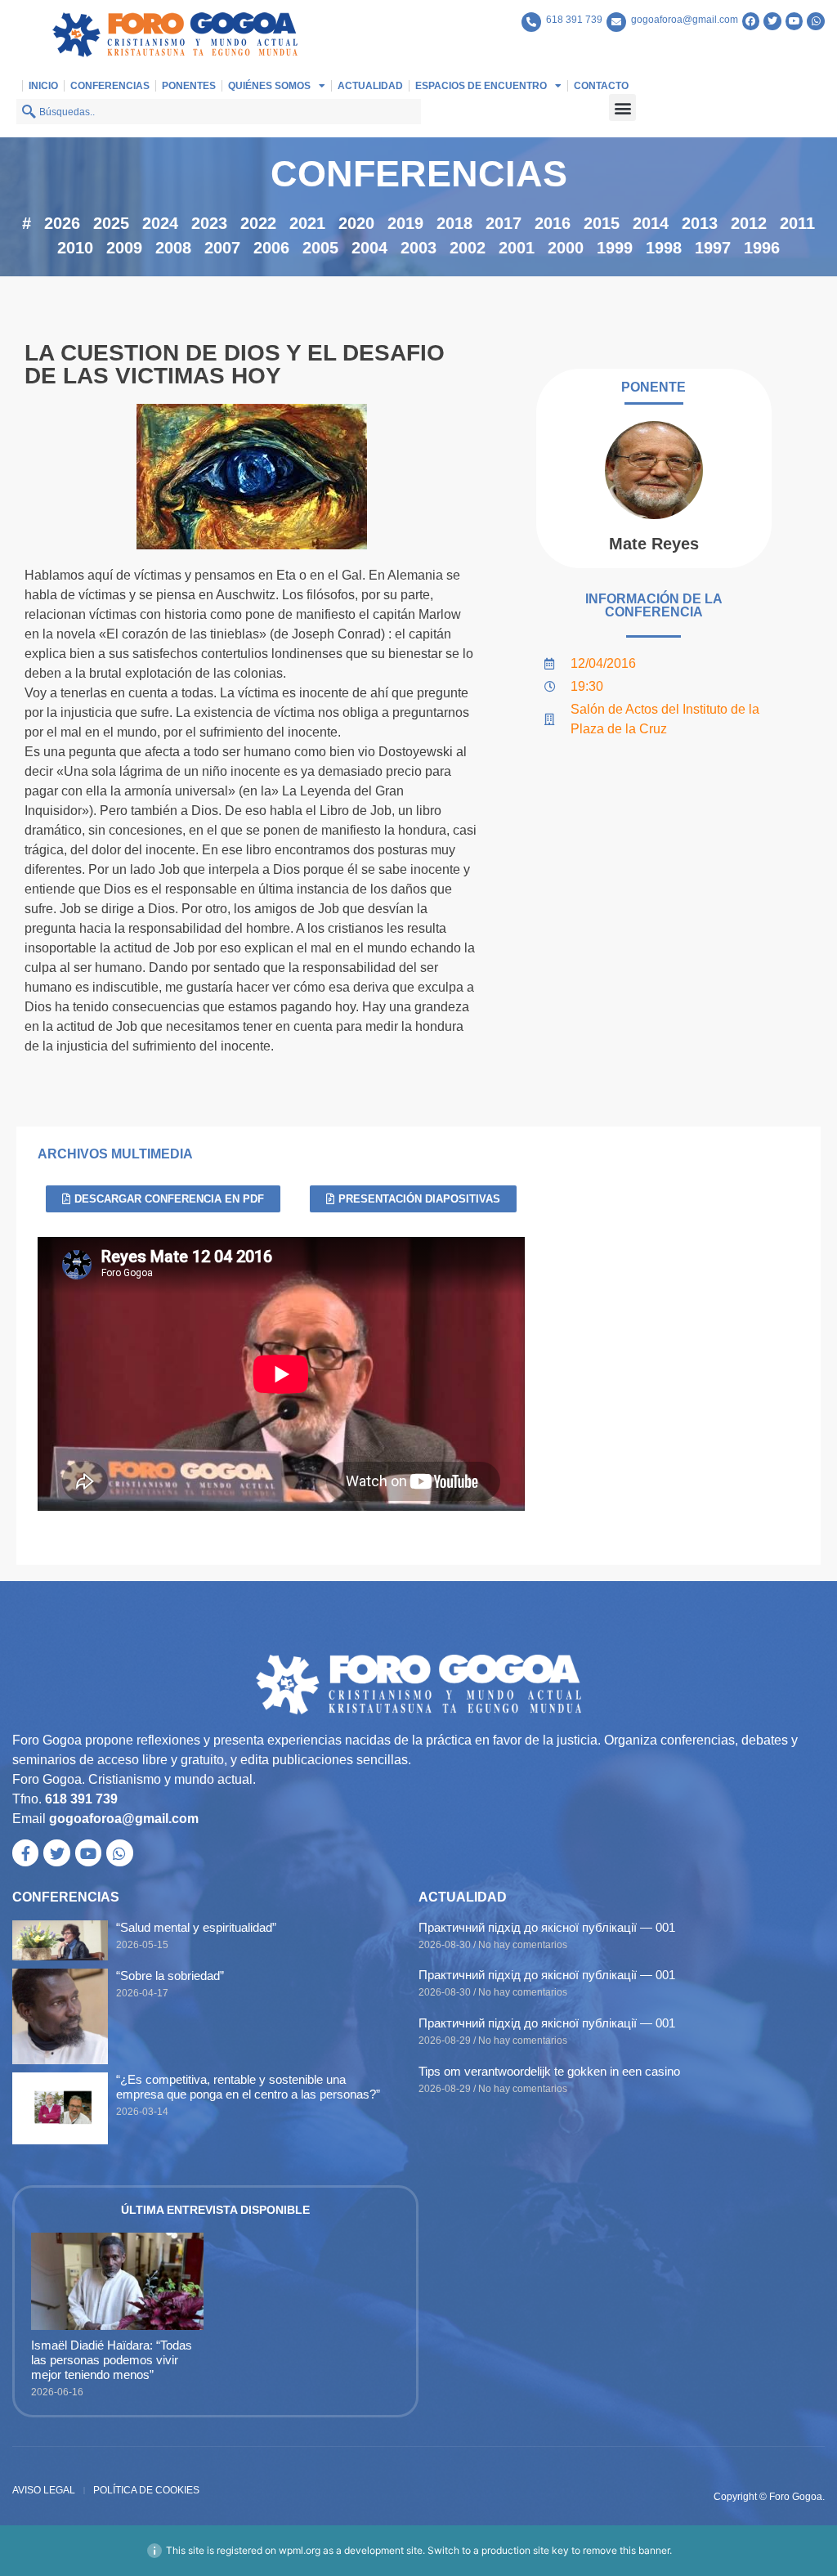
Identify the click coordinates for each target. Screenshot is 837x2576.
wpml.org (300, 2550)
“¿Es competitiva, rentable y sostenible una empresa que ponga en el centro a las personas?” (248, 2087)
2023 (209, 223)
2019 (405, 223)
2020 (356, 223)
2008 (173, 248)
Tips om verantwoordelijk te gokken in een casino (549, 2071)
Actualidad (370, 86)
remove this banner (626, 2550)
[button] (622, 108)
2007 (222, 248)
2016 (553, 223)
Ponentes (189, 86)
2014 (651, 223)
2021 (307, 223)
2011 (797, 223)
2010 (75, 248)
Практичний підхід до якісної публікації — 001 (547, 1927)
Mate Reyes (654, 544)
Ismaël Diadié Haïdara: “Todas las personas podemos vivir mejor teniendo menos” (112, 2360)
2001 (517, 248)
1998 (664, 248)
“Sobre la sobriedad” (170, 1976)
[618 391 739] (531, 22)
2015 (602, 223)
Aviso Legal (44, 2490)
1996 (762, 248)
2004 (369, 248)
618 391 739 (574, 20)
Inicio (43, 86)
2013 (700, 223)
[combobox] (219, 112)
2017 (504, 223)
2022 (258, 223)
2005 (320, 248)
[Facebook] (751, 21)
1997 (713, 248)
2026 (62, 223)
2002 (468, 248)
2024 (160, 223)
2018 (454, 223)
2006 (271, 248)
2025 (111, 223)
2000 (566, 248)
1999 (615, 248)
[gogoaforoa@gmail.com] (616, 22)
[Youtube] (794, 21)
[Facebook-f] (25, 1852)
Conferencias (110, 86)
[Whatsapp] (816, 21)
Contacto (601, 86)
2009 (124, 248)
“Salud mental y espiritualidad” (196, 1927)
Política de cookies (146, 2490)
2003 (418, 248)
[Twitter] (772, 21)
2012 (749, 223)
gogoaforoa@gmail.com (685, 20)
